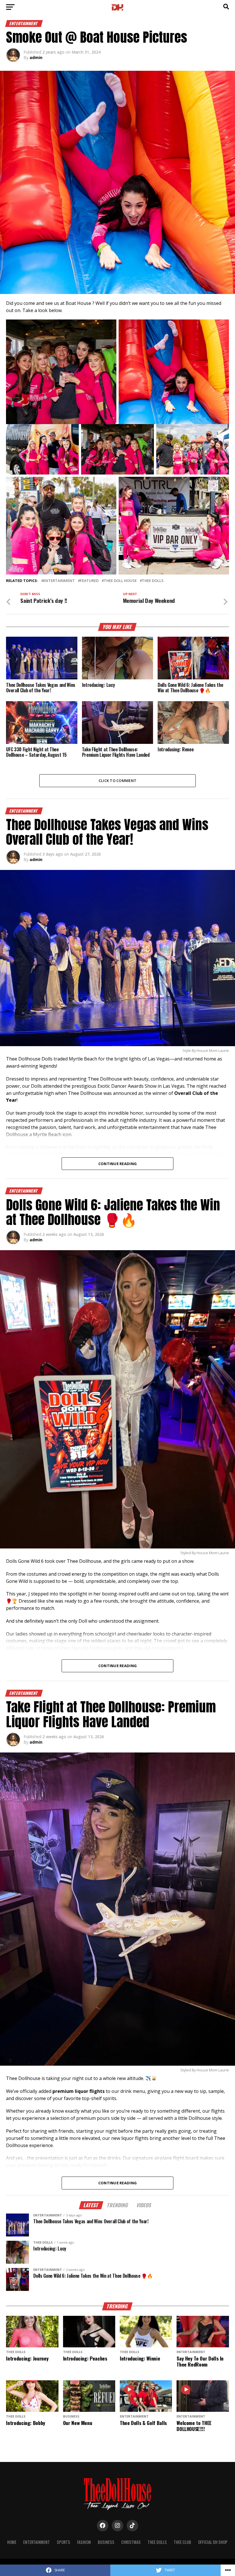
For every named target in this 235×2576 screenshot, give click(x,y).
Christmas (131, 2542)
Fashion (84, 2542)
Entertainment (59, 581)
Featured (89, 581)
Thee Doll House (120, 581)
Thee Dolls (153, 581)
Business (106, 2542)
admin (36, 57)
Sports (63, 2542)
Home (12, 2542)
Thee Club (182, 2542)
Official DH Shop (213, 2542)
